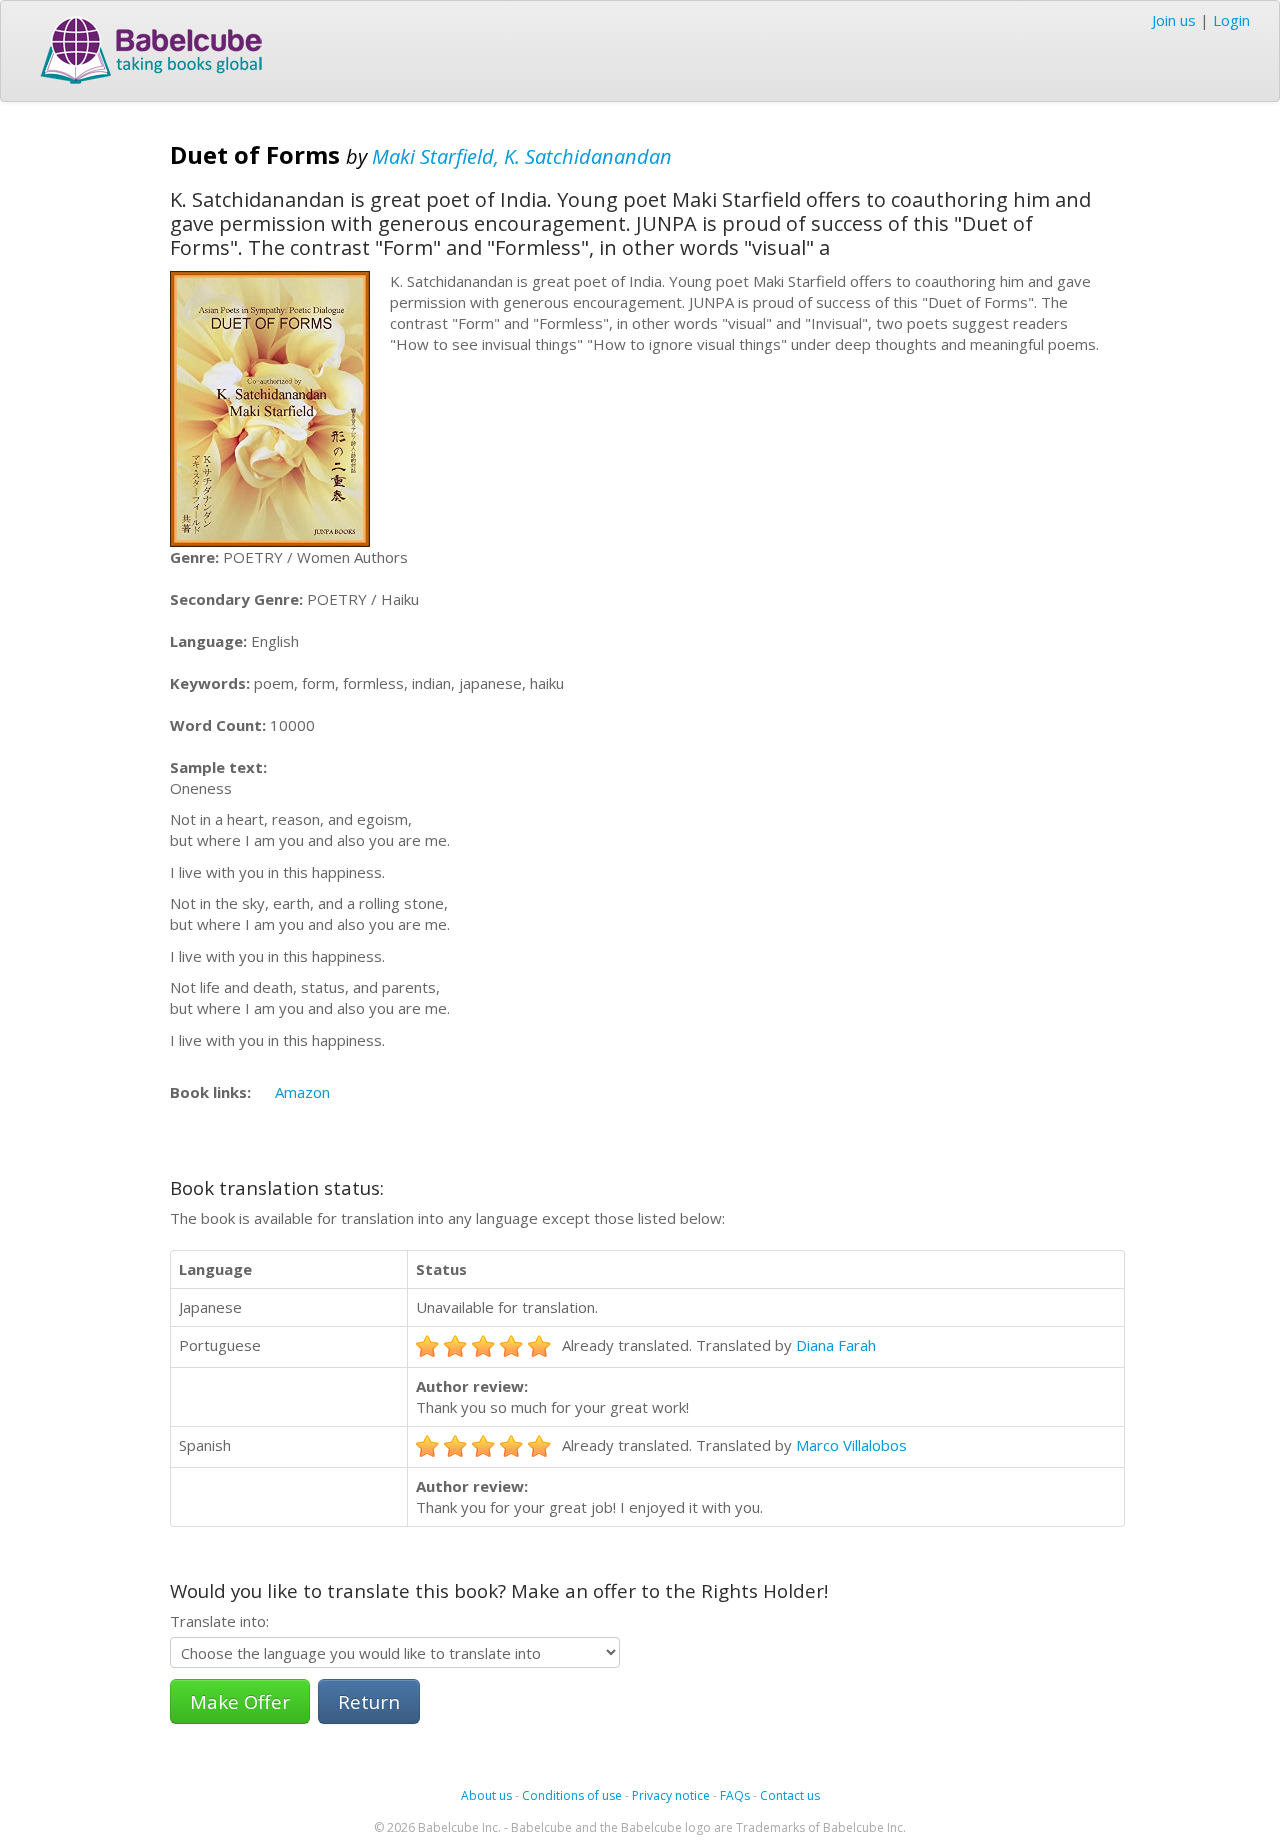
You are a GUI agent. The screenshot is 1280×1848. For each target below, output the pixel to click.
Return (369, 1701)
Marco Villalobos (851, 1445)
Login (1231, 20)
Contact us (790, 1795)
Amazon (302, 1092)
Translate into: (219, 1621)
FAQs (735, 1795)
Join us (1174, 20)
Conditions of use (572, 1795)
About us (486, 1795)
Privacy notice (671, 1795)
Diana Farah (836, 1345)
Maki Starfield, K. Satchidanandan (522, 156)
